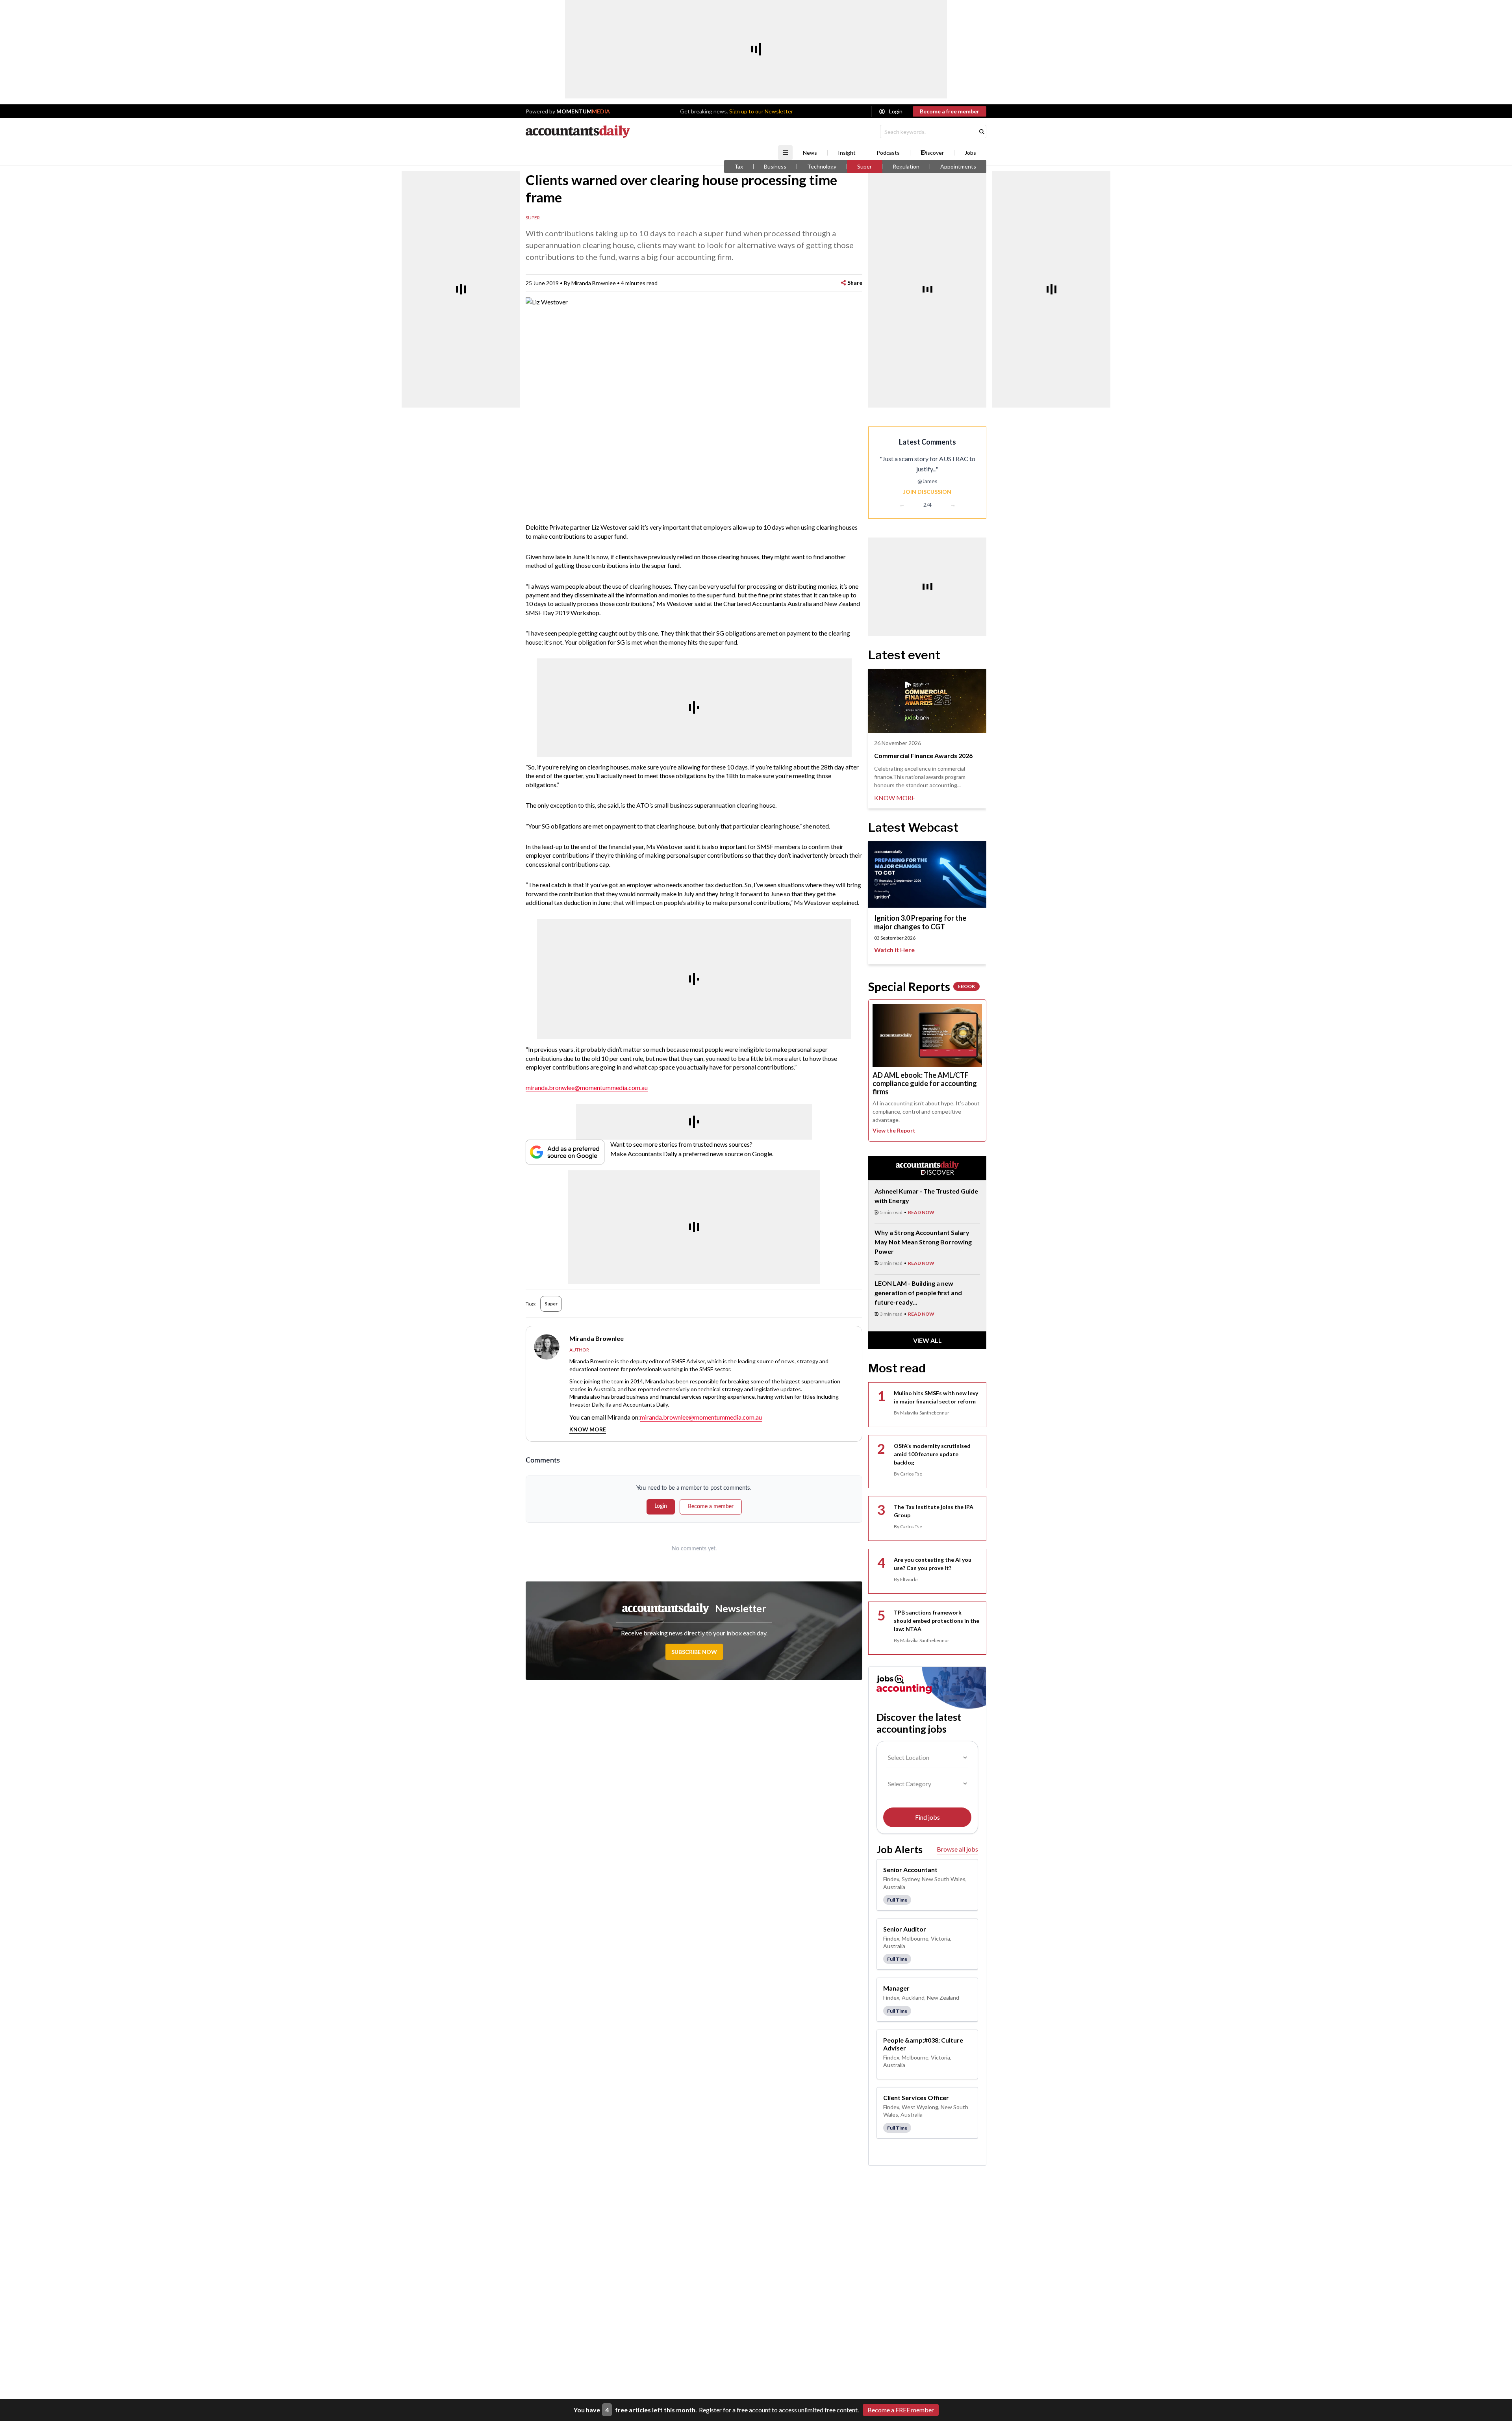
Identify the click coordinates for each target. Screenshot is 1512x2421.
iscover (935, 153)
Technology (822, 167)
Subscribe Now (694, 1652)
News (810, 153)
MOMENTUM (583, 111)
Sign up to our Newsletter (761, 111)
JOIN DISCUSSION (927, 492)
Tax (739, 167)
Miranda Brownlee (594, 283)
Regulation (906, 167)
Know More (588, 1429)
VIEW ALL (927, 1340)
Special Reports (922, 986)
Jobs (970, 153)
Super (864, 167)
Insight (847, 153)
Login (896, 111)
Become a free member (950, 111)
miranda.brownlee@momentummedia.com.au (701, 1417)
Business (775, 167)
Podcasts (888, 153)
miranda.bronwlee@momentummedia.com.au (587, 1087)
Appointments (958, 167)
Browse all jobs (957, 1849)
